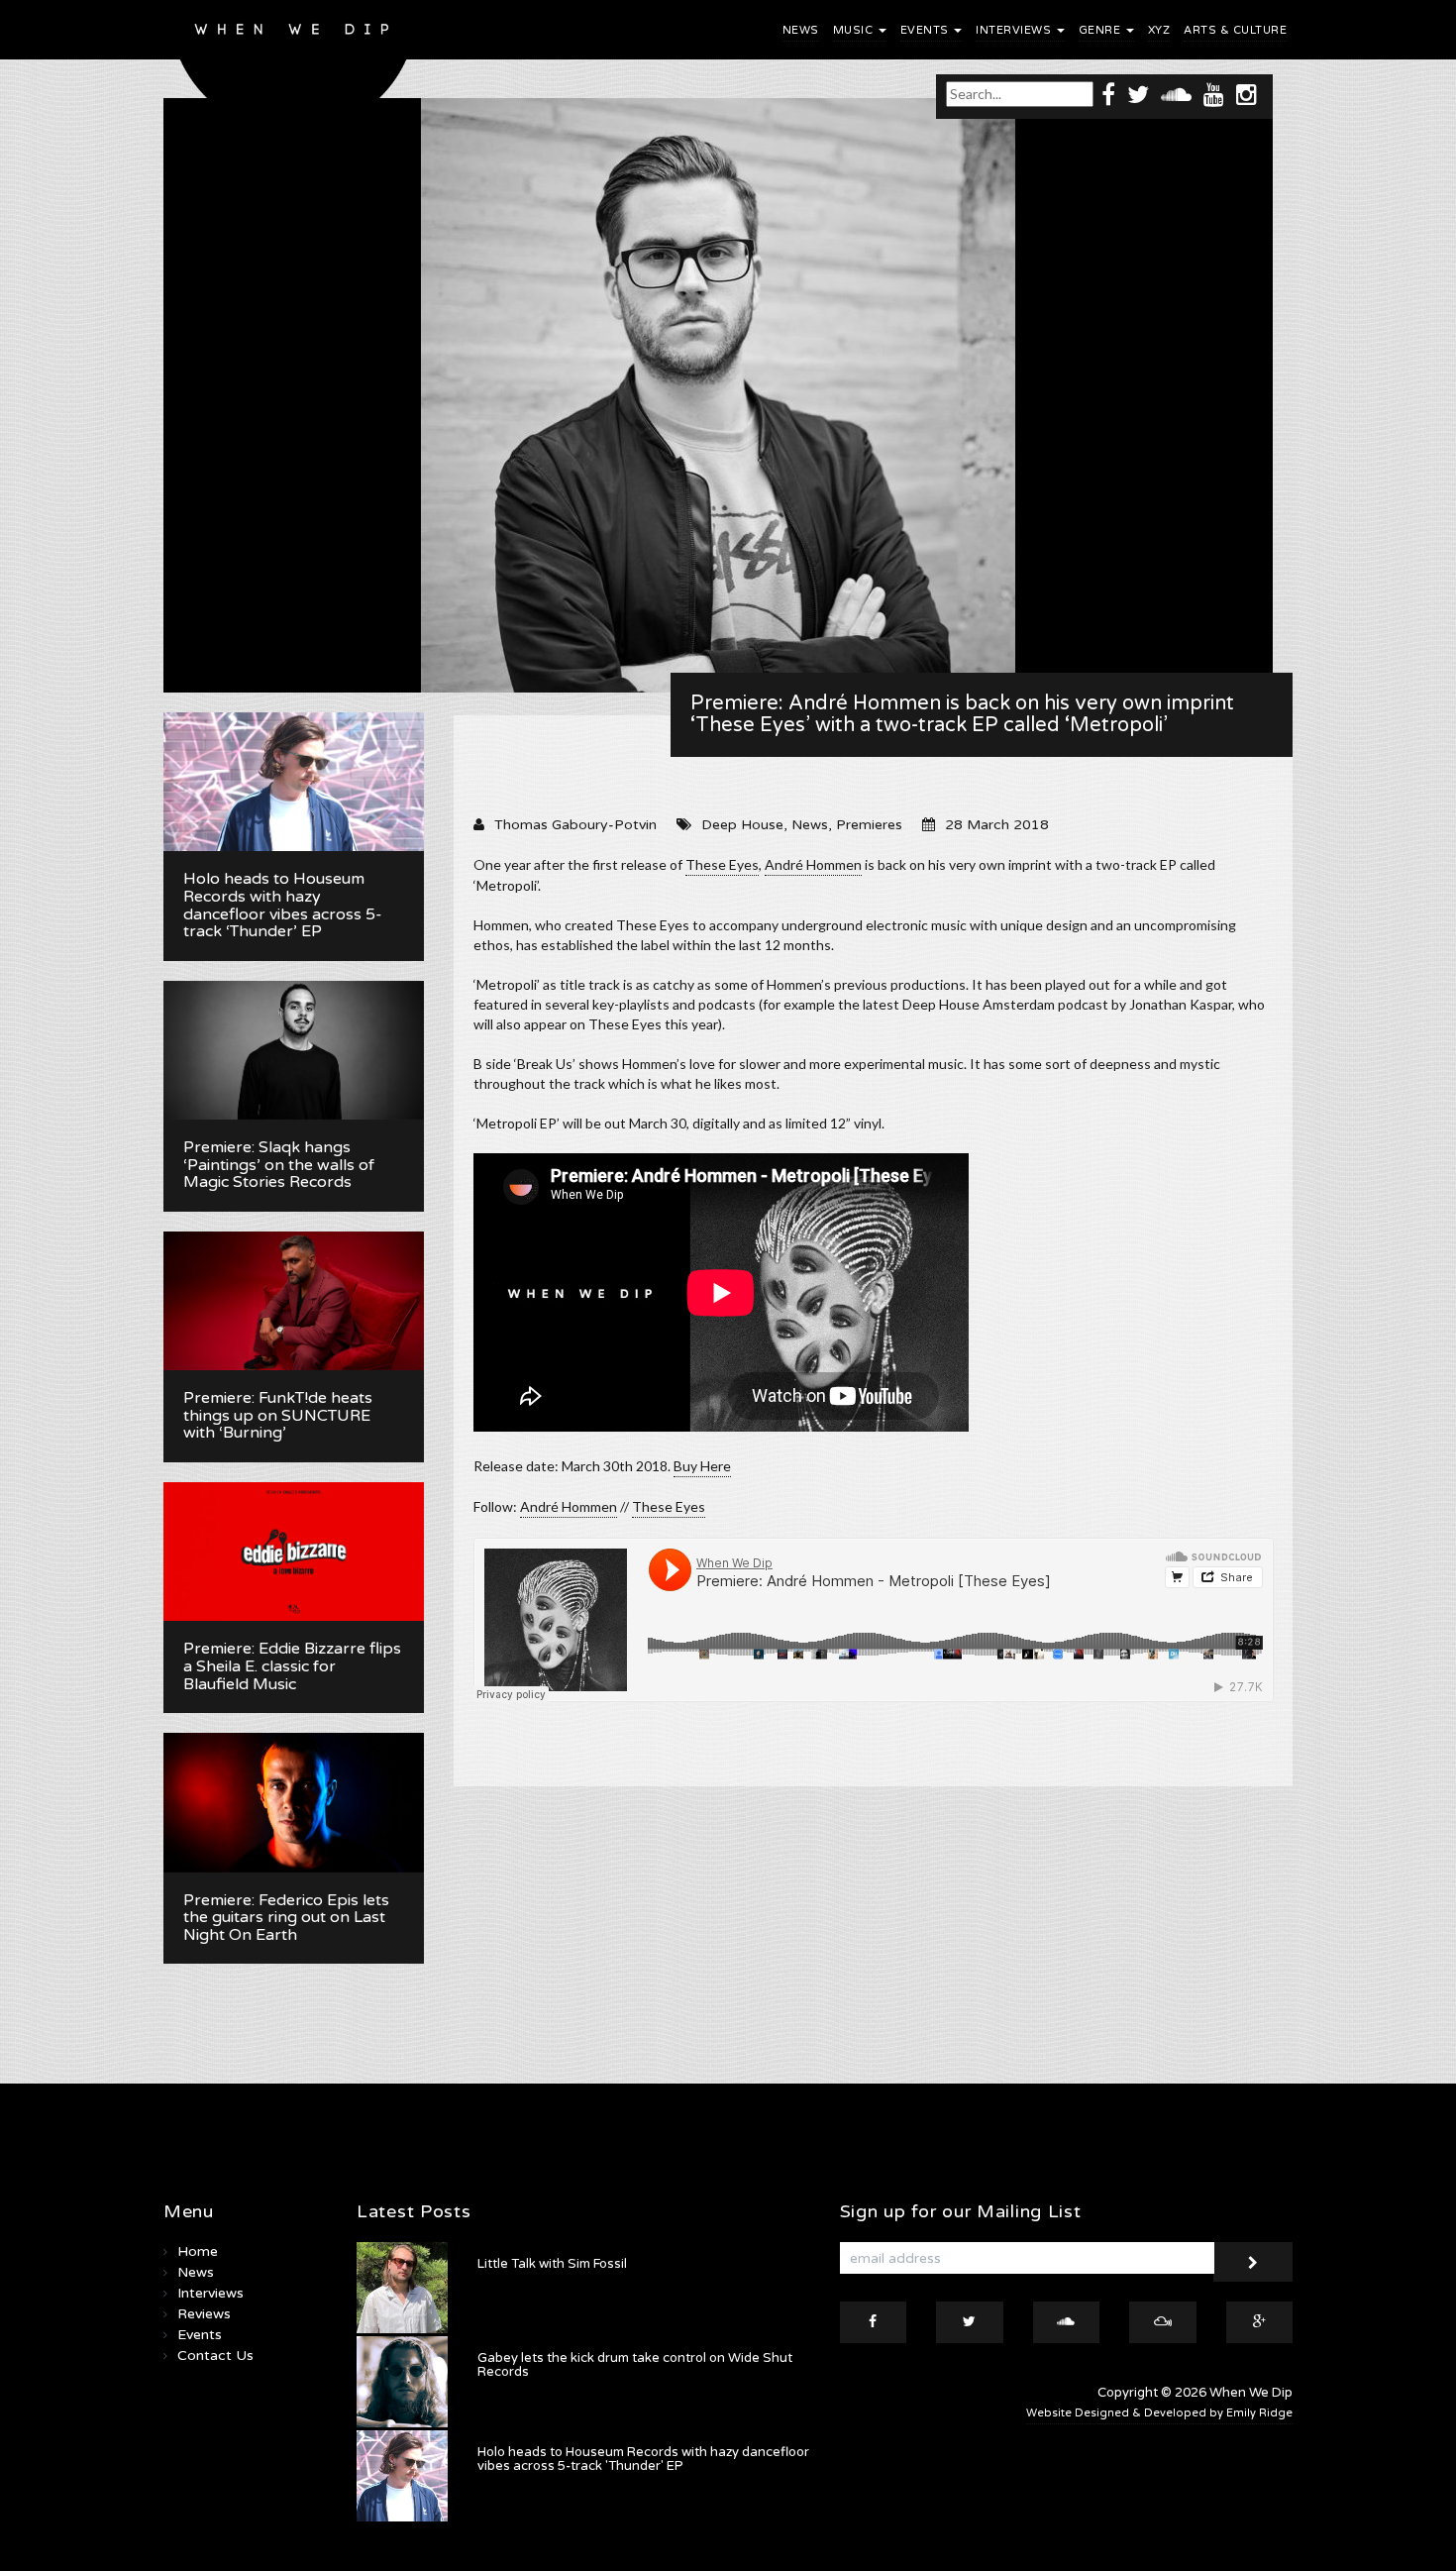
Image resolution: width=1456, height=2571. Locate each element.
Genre (1101, 30)
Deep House (742, 825)
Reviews (204, 2314)
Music (855, 30)
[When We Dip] (294, 72)
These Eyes (722, 864)
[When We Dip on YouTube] (1214, 94)
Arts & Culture (1235, 30)
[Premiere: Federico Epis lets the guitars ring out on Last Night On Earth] (294, 1802)
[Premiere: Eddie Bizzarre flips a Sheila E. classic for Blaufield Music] (294, 1552)
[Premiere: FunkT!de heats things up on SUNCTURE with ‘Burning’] (294, 1301)
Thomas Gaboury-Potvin (575, 825)
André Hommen (813, 864)
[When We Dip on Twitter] (1138, 94)
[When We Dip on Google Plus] (1260, 2322)
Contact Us (215, 2356)
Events (927, 30)
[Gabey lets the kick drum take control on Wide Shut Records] (402, 2382)
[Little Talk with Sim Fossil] (402, 2288)
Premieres (869, 825)
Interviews (1015, 30)
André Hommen (569, 1506)
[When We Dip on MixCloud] (1163, 2322)
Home (198, 2251)
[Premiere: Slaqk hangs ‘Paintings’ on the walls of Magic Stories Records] (294, 1050)
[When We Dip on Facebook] (1108, 94)
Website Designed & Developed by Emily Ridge (1159, 2413)
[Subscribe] (1253, 2262)
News (801, 30)
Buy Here (702, 1466)
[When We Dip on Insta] (1247, 94)
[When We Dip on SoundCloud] (1176, 94)
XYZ (1159, 30)
